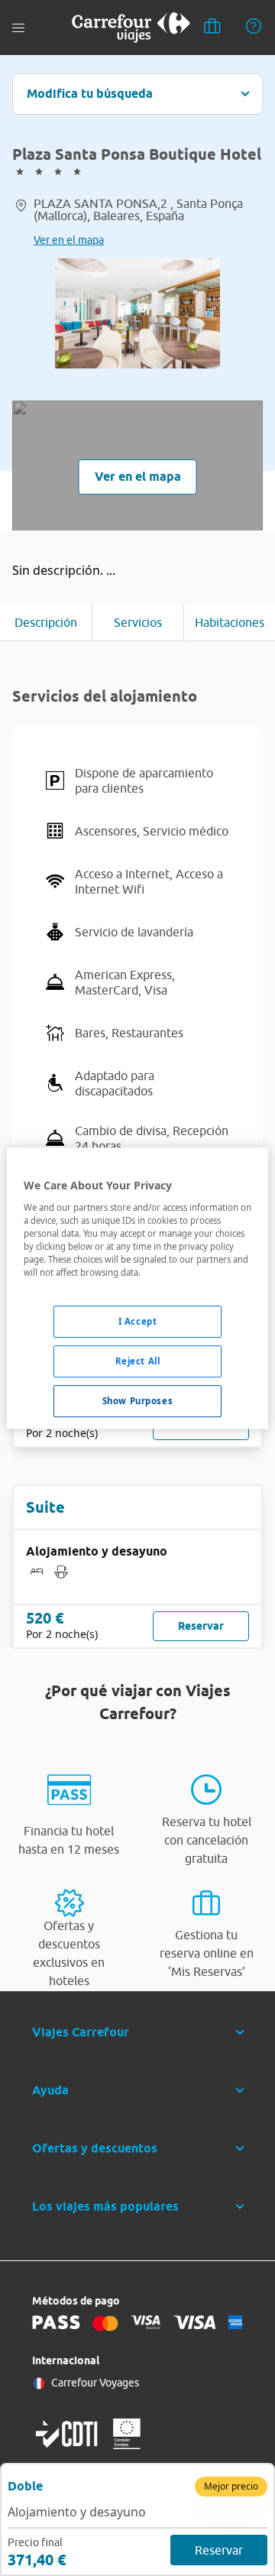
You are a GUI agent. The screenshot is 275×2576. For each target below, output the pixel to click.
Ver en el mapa (69, 240)
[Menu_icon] (18, 28)
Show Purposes (137, 1401)
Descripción (46, 622)
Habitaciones (230, 622)
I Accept (138, 1321)
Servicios (138, 622)
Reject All (138, 1361)
